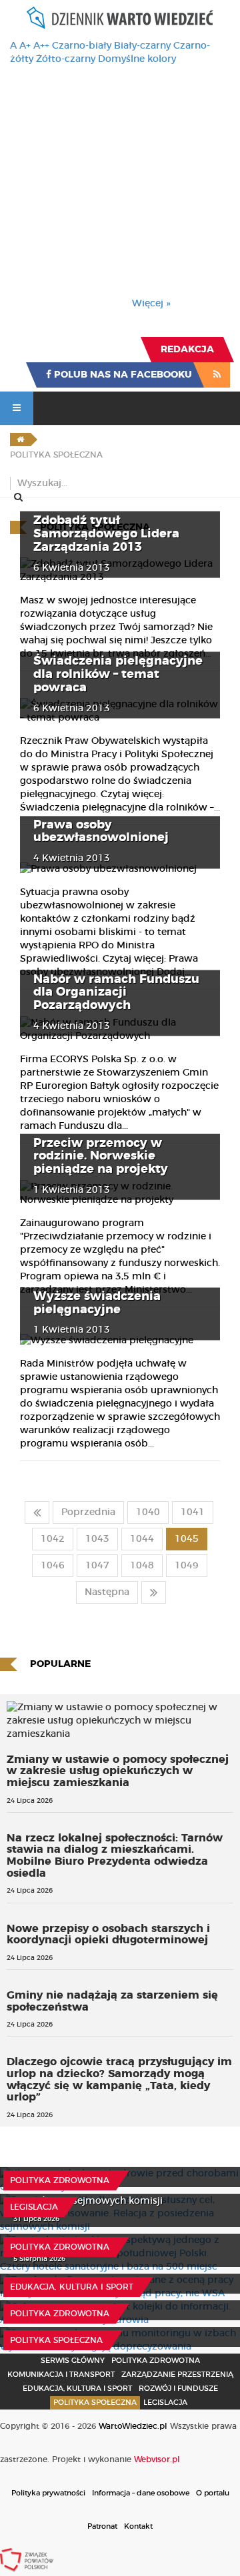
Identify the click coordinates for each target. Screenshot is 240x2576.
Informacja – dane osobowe (141, 2493)
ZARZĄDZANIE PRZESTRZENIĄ (177, 2375)
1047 (97, 1566)
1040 (148, 1512)
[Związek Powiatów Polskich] (27, 2559)
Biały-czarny (142, 46)
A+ (25, 46)
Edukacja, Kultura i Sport (72, 2287)
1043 (97, 1539)
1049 (187, 1566)
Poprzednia (88, 1512)
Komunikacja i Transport (61, 2375)
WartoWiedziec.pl (133, 2426)
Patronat (102, 2526)
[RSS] (217, 375)
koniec (154, 1592)
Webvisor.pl (157, 2459)
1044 (142, 1539)
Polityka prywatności (48, 2493)
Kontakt (138, 2526)
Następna (107, 1592)
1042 (53, 1539)
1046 (53, 1566)
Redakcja (187, 350)
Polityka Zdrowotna (60, 2180)
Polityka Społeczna (56, 2340)
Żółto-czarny (66, 59)
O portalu (213, 2493)
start (37, 1512)
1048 (142, 1566)
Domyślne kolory (137, 59)
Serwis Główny (73, 2361)
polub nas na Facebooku (122, 375)
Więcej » (151, 304)
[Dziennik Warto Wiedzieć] (120, 18)
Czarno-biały (82, 46)
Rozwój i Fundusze (178, 2389)
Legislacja (34, 2207)
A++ (41, 46)
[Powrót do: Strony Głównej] (20, 440)
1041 (193, 1512)
